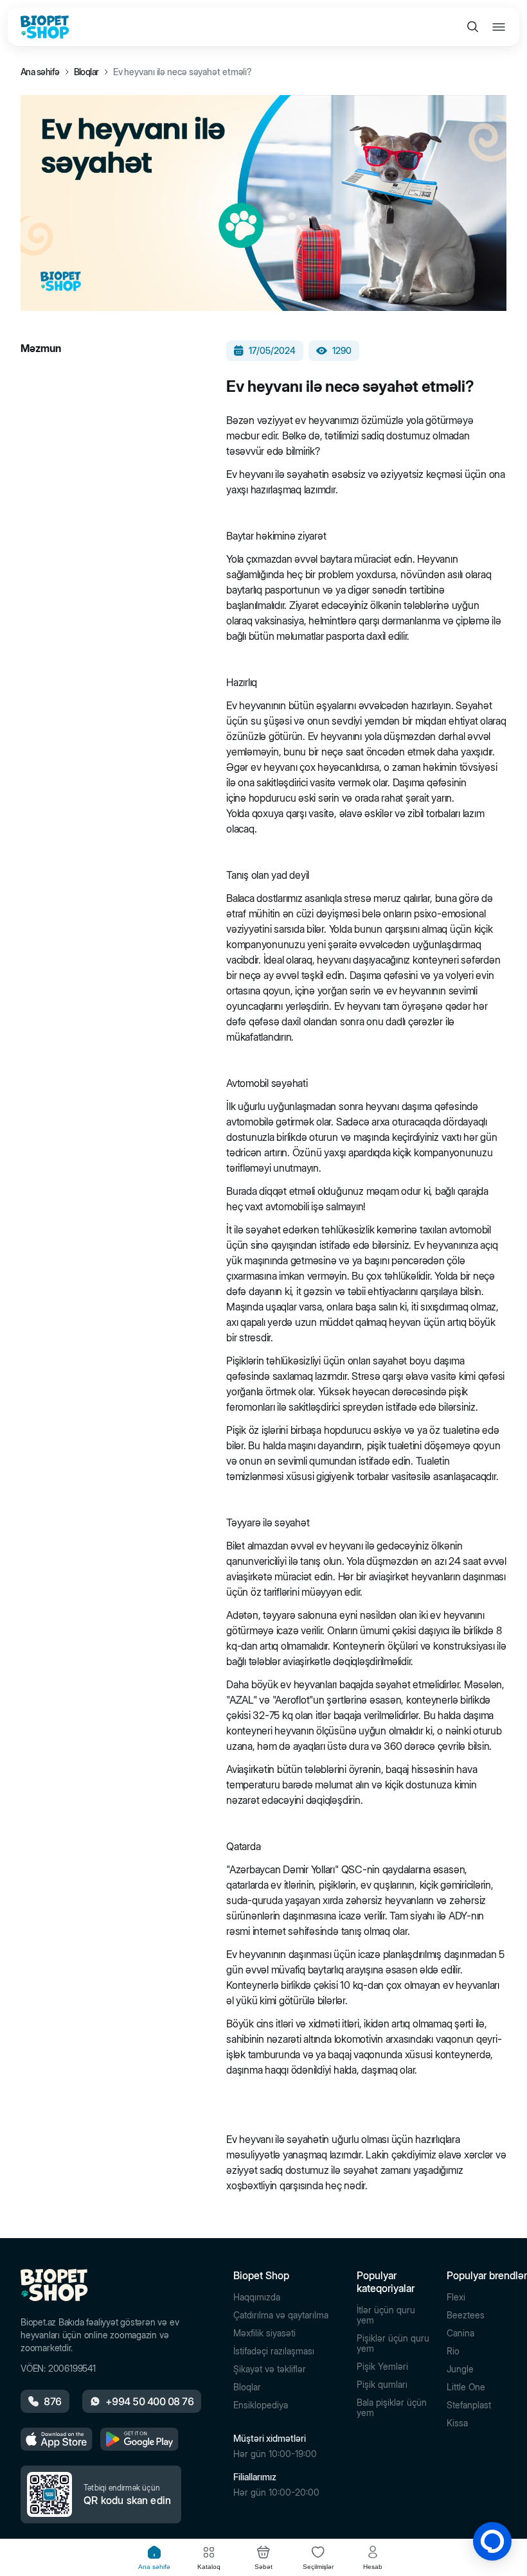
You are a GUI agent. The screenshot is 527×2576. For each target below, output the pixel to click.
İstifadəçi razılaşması (274, 2351)
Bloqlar (86, 72)
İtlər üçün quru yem (386, 2315)
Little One (466, 2387)
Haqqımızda (257, 2297)
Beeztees (466, 2315)
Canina (460, 2333)
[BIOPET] (45, 27)
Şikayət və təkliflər (270, 2369)
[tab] (155, 2558)
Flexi (456, 2297)
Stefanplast (469, 2405)
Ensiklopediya (261, 2405)
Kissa (457, 2423)
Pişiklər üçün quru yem (393, 2343)
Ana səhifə (40, 72)
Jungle (460, 2369)
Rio (453, 2351)
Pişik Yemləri (382, 2367)
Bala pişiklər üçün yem (392, 2408)
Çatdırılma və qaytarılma (281, 2315)
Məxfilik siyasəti (264, 2333)
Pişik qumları (382, 2385)
